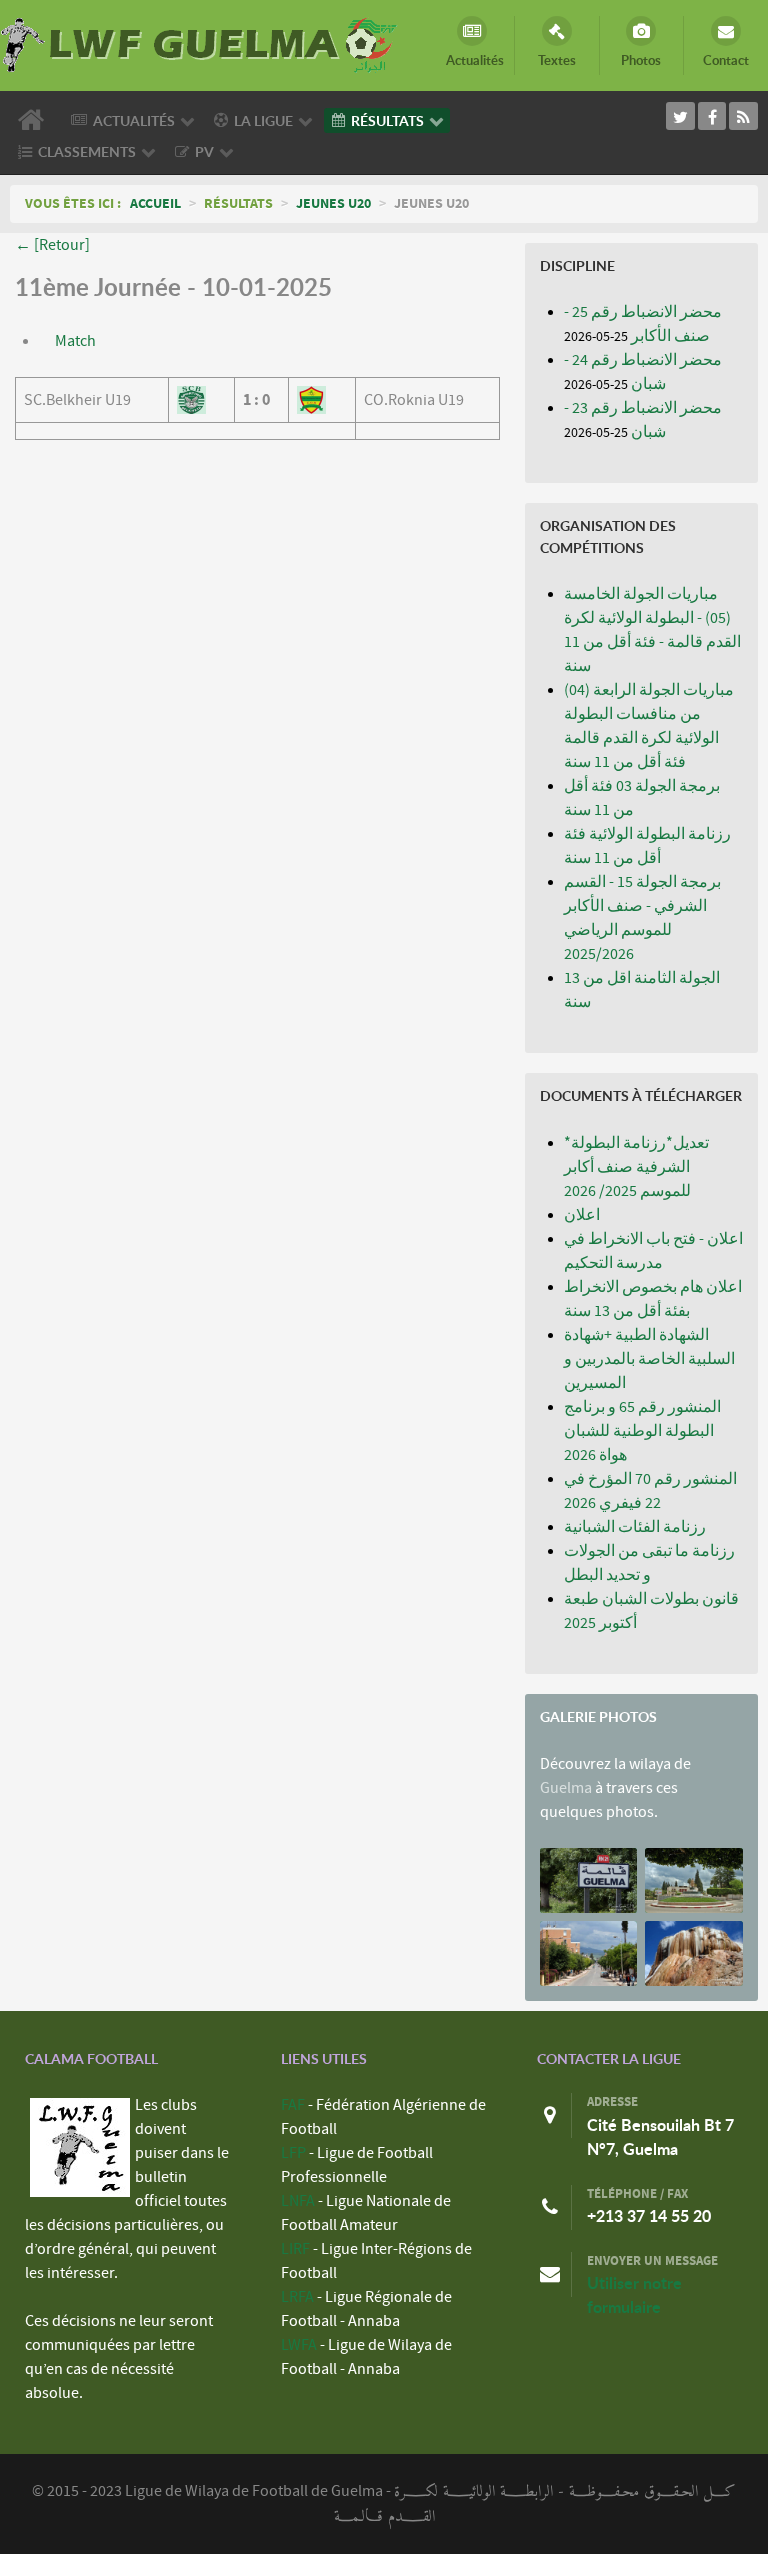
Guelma (566, 1788)
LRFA (297, 2297)
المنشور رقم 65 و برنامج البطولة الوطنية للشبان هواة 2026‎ (642, 1431)
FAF (293, 2105)
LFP (293, 2153)
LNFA (298, 2201)
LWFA (299, 2345)
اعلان (582, 1215)
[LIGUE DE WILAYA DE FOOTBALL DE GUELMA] (200, 43)
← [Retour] (52, 245)
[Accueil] (35, 120)
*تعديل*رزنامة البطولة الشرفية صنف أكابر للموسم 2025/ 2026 (636, 1167)
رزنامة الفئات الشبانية (635, 1527)
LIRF (295, 2249)
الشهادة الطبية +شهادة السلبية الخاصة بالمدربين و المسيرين (649, 1359)
